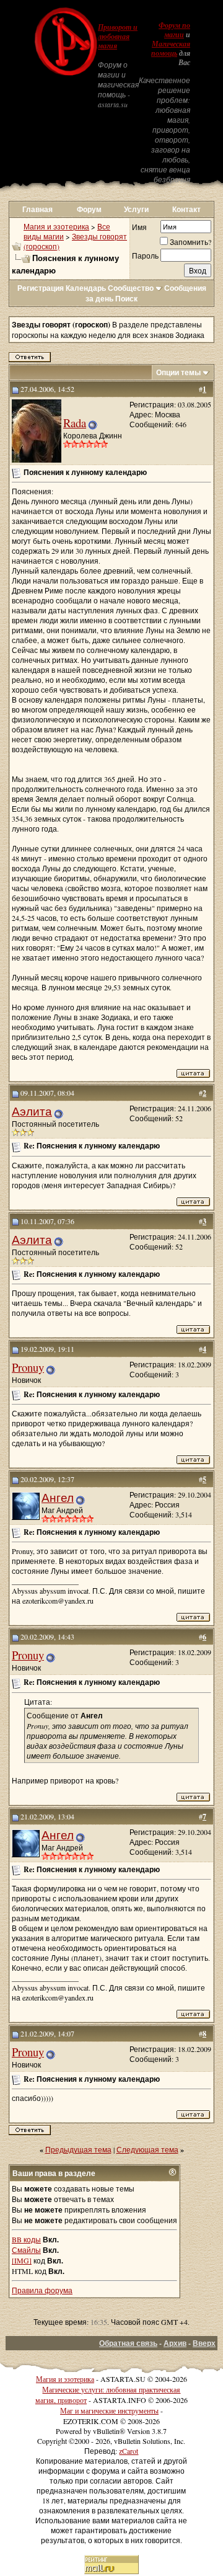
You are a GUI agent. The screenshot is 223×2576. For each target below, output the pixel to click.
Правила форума (42, 2290)
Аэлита (32, 1111)
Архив (175, 2343)
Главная (37, 209)
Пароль (145, 255)
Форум (89, 209)
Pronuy (28, 1367)
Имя (139, 227)
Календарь (86, 288)
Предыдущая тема (78, 2149)
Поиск (126, 299)
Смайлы (26, 2250)
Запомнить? (190, 242)
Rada (75, 423)
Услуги (136, 209)
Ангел (58, 1497)
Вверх (204, 2343)
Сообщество (131, 288)
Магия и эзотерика (56, 226)
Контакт (186, 209)
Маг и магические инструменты (109, 2410)
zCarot (129, 2451)
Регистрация (41, 288)
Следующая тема (147, 2149)
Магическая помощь (171, 49)
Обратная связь (128, 2343)
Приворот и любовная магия (118, 37)
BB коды (26, 2239)
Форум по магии (174, 30)
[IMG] (22, 2260)
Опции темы (178, 372)
